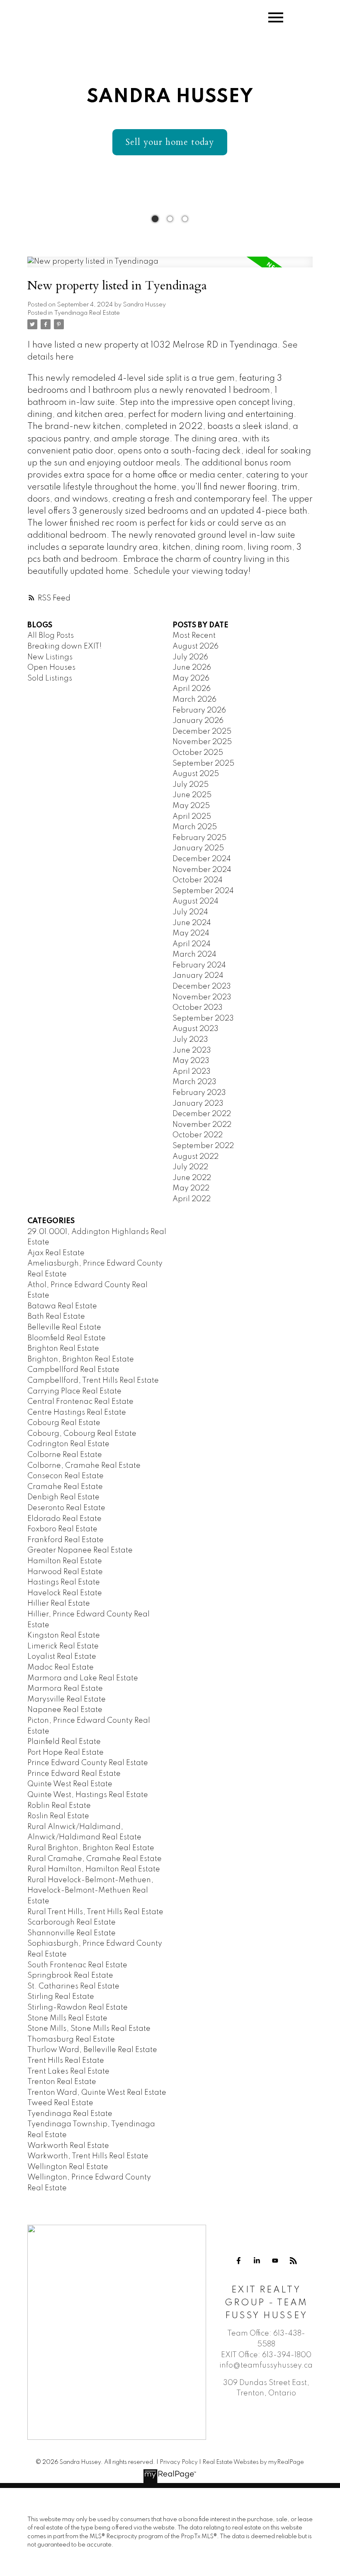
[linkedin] (257, 2261)
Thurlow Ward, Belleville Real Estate (92, 2050)
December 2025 (202, 732)
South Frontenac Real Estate (77, 1965)
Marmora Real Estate (65, 1689)
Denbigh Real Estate (63, 1497)
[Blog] (294, 2261)
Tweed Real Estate (60, 2103)
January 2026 (198, 721)
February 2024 (199, 965)
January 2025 (198, 848)
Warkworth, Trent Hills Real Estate (88, 2156)
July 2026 (190, 657)
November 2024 (202, 870)
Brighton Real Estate (63, 1349)
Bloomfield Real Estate (67, 1338)
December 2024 (202, 859)
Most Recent (194, 636)
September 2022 (203, 1146)
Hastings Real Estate (64, 1582)
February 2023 (199, 1093)
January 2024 (198, 976)
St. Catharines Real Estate (73, 1986)
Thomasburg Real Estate (71, 2040)
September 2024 (203, 891)
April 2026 (192, 689)
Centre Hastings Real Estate (77, 1413)
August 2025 (196, 774)
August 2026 (195, 646)
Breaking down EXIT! (64, 646)
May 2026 (191, 678)
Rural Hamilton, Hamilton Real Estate (94, 1869)
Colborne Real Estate (65, 1455)
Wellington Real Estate (68, 2167)
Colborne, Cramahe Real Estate (84, 1466)
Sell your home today (170, 142)
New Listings (50, 657)
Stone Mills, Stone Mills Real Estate (89, 2029)
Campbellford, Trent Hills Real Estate (93, 1381)
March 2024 (194, 955)
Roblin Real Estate (59, 1806)
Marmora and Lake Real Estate (83, 1678)
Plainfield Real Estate (64, 1742)
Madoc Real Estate (61, 1668)
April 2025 (192, 817)
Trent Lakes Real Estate (68, 2072)
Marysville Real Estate (67, 1699)
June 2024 (192, 923)
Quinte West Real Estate (70, 1784)
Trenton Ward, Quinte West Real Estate (97, 2093)
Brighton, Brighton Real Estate (81, 1359)
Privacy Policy (179, 2462)
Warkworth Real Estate (68, 2146)
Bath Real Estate (56, 1317)
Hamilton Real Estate (65, 1561)
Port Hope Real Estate (66, 1753)
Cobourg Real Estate (64, 1423)
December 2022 (202, 1114)
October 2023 (198, 1008)
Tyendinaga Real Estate (87, 313)
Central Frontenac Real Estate (80, 1402)
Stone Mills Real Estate (67, 2018)
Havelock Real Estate (65, 1593)
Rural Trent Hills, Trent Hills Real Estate (95, 1912)
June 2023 (192, 1050)
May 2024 (191, 933)
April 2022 (192, 1199)
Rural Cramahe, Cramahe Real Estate (95, 1859)
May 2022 (191, 1188)
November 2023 (202, 997)
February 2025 (199, 838)
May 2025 (191, 806)
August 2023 (195, 1029)
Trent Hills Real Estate (66, 2061)
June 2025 (192, 795)
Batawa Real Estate (62, 1306)
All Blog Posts (51, 636)
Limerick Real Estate (63, 1646)
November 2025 (202, 742)
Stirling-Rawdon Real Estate (78, 2008)
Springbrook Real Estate (70, 1976)
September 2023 (203, 1019)
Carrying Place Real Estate (74, 1391)
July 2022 (190, 1167)
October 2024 (198, 880)
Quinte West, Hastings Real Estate (88, 1795)
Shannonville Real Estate (72, 1933)
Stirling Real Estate (61, 1997)
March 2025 (195, 827)
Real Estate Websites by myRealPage (253, 2462)
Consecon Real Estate (66, 1476)
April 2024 (192, 944)
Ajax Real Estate (56, 1253)
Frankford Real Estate (66, 1540)
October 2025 (198, 753)
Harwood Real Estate (65, 1572)
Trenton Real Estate (62, 2082)
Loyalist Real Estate (62, 1657)
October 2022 (198, 1135)
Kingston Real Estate (64, 1636)
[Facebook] (239, 2261)
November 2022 (202, 1125)
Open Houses (51, 668)
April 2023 (192, 1072)
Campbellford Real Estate (73, 1370)
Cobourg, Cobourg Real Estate (82, 1434)
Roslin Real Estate (58, 1816)
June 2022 (192, 1178)
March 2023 (194, 1082)
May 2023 (191, 1061)
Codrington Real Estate (68, 1444)
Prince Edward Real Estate (74, 1774)
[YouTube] (275, 2261)
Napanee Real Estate (65, 1710)
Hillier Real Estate (59, 1604)
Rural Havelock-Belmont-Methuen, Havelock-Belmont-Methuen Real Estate (90, 1891)
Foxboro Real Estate (62, 1529)
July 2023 (190, 1040)
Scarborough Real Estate (72, 1922)
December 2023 (202, 987)
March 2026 (194, 700)
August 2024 (195, 901)
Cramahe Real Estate (65, 1487)
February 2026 (199, 710)
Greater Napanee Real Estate (80, 1550)
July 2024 (190, 912)
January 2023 (198, 1104)
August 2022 (195, 1157)
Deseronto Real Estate (66, 1508)
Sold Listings (50, 678)
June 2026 (192, 668)
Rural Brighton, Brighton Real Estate (91, 1848)
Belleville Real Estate (64, 1327)
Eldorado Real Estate (64, 1519)
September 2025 (203, 764)
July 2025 (191, 785)
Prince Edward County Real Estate (88, 1763)
